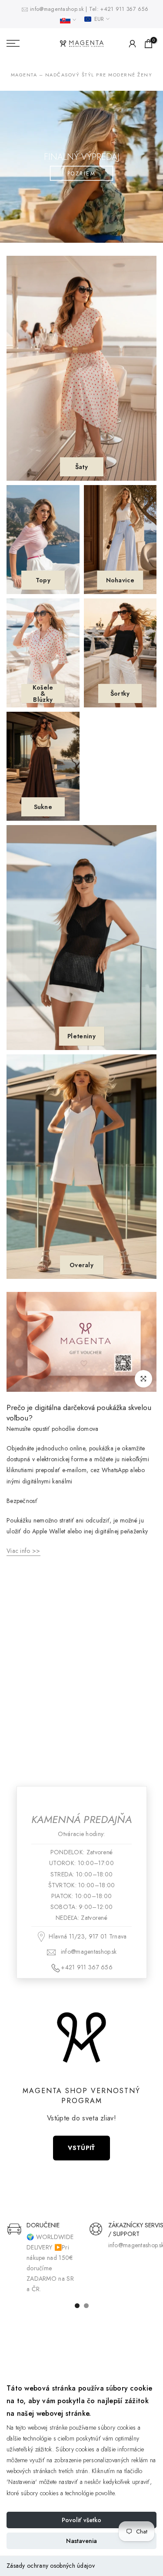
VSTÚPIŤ (81, 2148)
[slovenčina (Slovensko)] (68, 20)
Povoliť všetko (81, 2520)
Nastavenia (81, 2541)
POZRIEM (82, 173)
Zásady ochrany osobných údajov (51, 2566)
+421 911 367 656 (124, 9)
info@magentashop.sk (58, 9)
